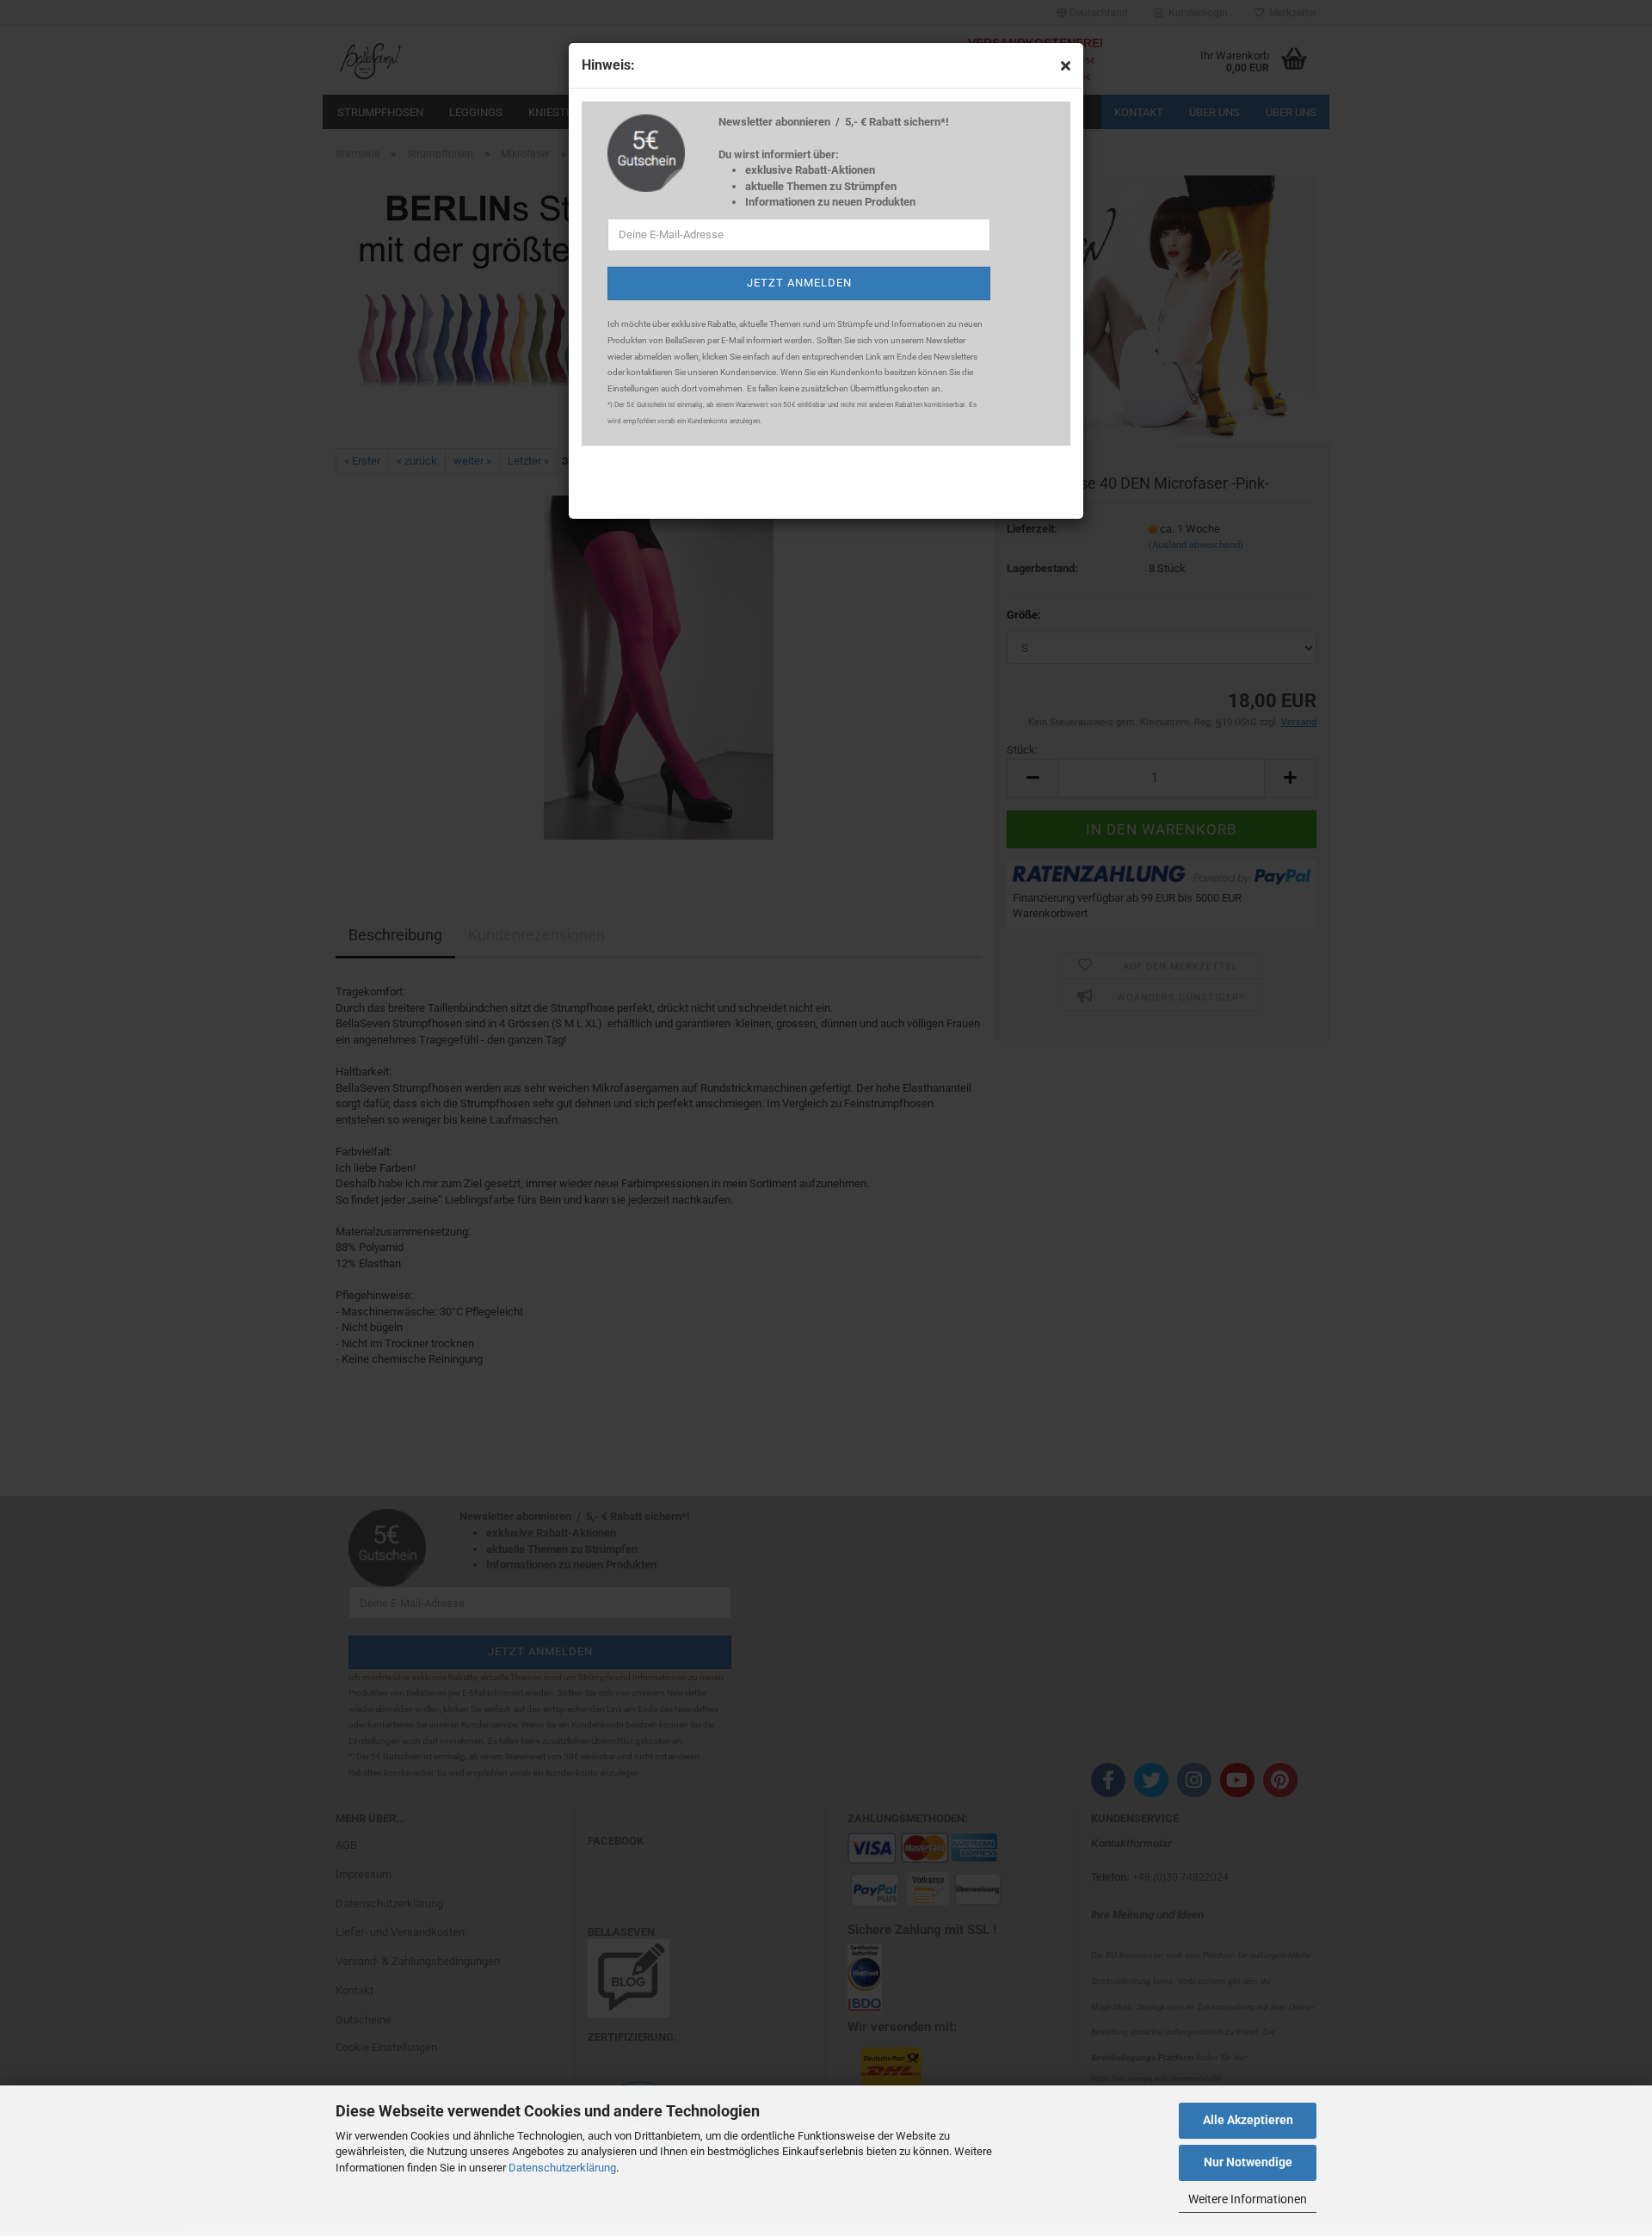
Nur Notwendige (1248, 2162)
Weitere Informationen (1248, 2199)
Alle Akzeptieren (1248, 2120)
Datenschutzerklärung (562, 2168)
